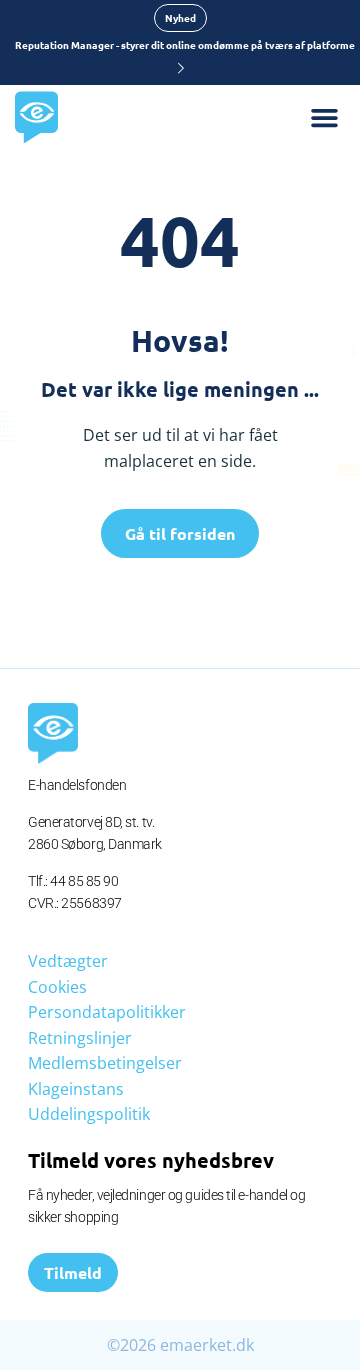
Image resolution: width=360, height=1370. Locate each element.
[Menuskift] (335, 117)
